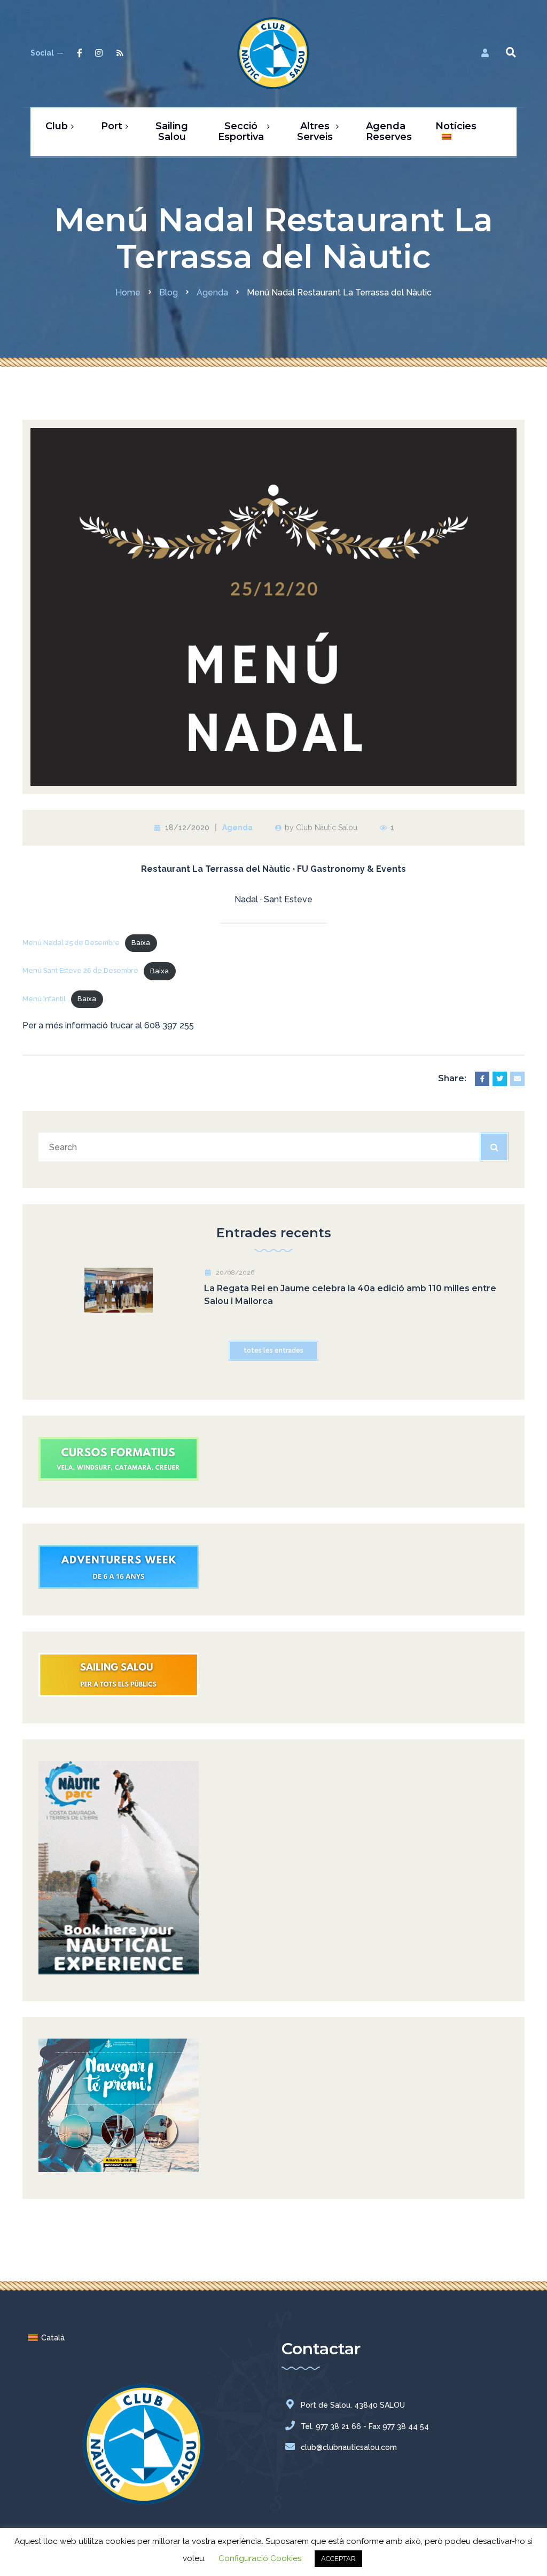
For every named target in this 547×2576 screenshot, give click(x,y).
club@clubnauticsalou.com (349, 2447)
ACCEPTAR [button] (338, 2559)
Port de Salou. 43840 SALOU (353, 2405)
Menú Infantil (44, 999)
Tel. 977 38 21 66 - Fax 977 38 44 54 (365, 2426)
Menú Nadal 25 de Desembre (71, 943)
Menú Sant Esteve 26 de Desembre (80, 971)
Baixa (141, 943)
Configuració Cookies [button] (260, 2558)
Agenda (237, 828)
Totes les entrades (273, 1351)
